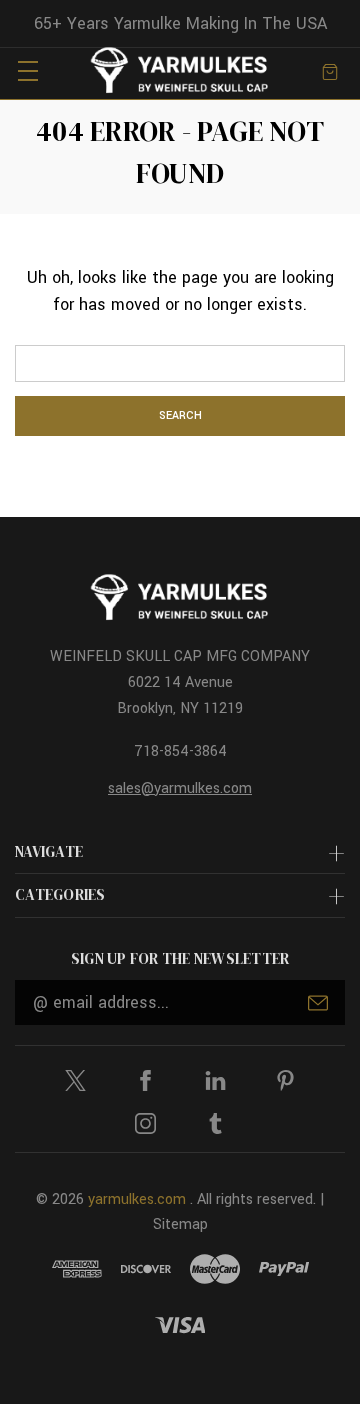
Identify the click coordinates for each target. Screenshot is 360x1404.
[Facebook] (145, 1080)
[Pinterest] (285, 1080)
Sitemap (180, 1224)
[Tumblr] (215, 1123)
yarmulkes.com (137, 1199)
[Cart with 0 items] (330, 70)
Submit (318, 1003)
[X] (75, 1080)
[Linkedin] (215, 1080)
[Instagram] (145, 1123)
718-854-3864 (180, 751)
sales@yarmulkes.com (180, 788)
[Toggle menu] (27, 70)
